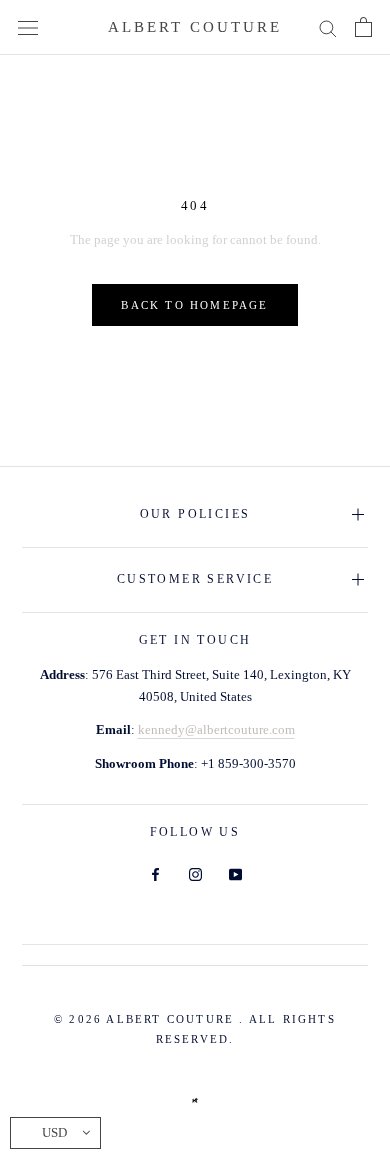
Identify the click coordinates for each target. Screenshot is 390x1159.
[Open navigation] (28, 27)
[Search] (328, 27)
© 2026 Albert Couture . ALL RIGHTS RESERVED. (195, 1029)
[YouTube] (235, 873)
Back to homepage (194, 305)
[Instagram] (195, 873)
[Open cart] (363, 27)
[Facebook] (155, 873)
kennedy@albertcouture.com (216, 729)
